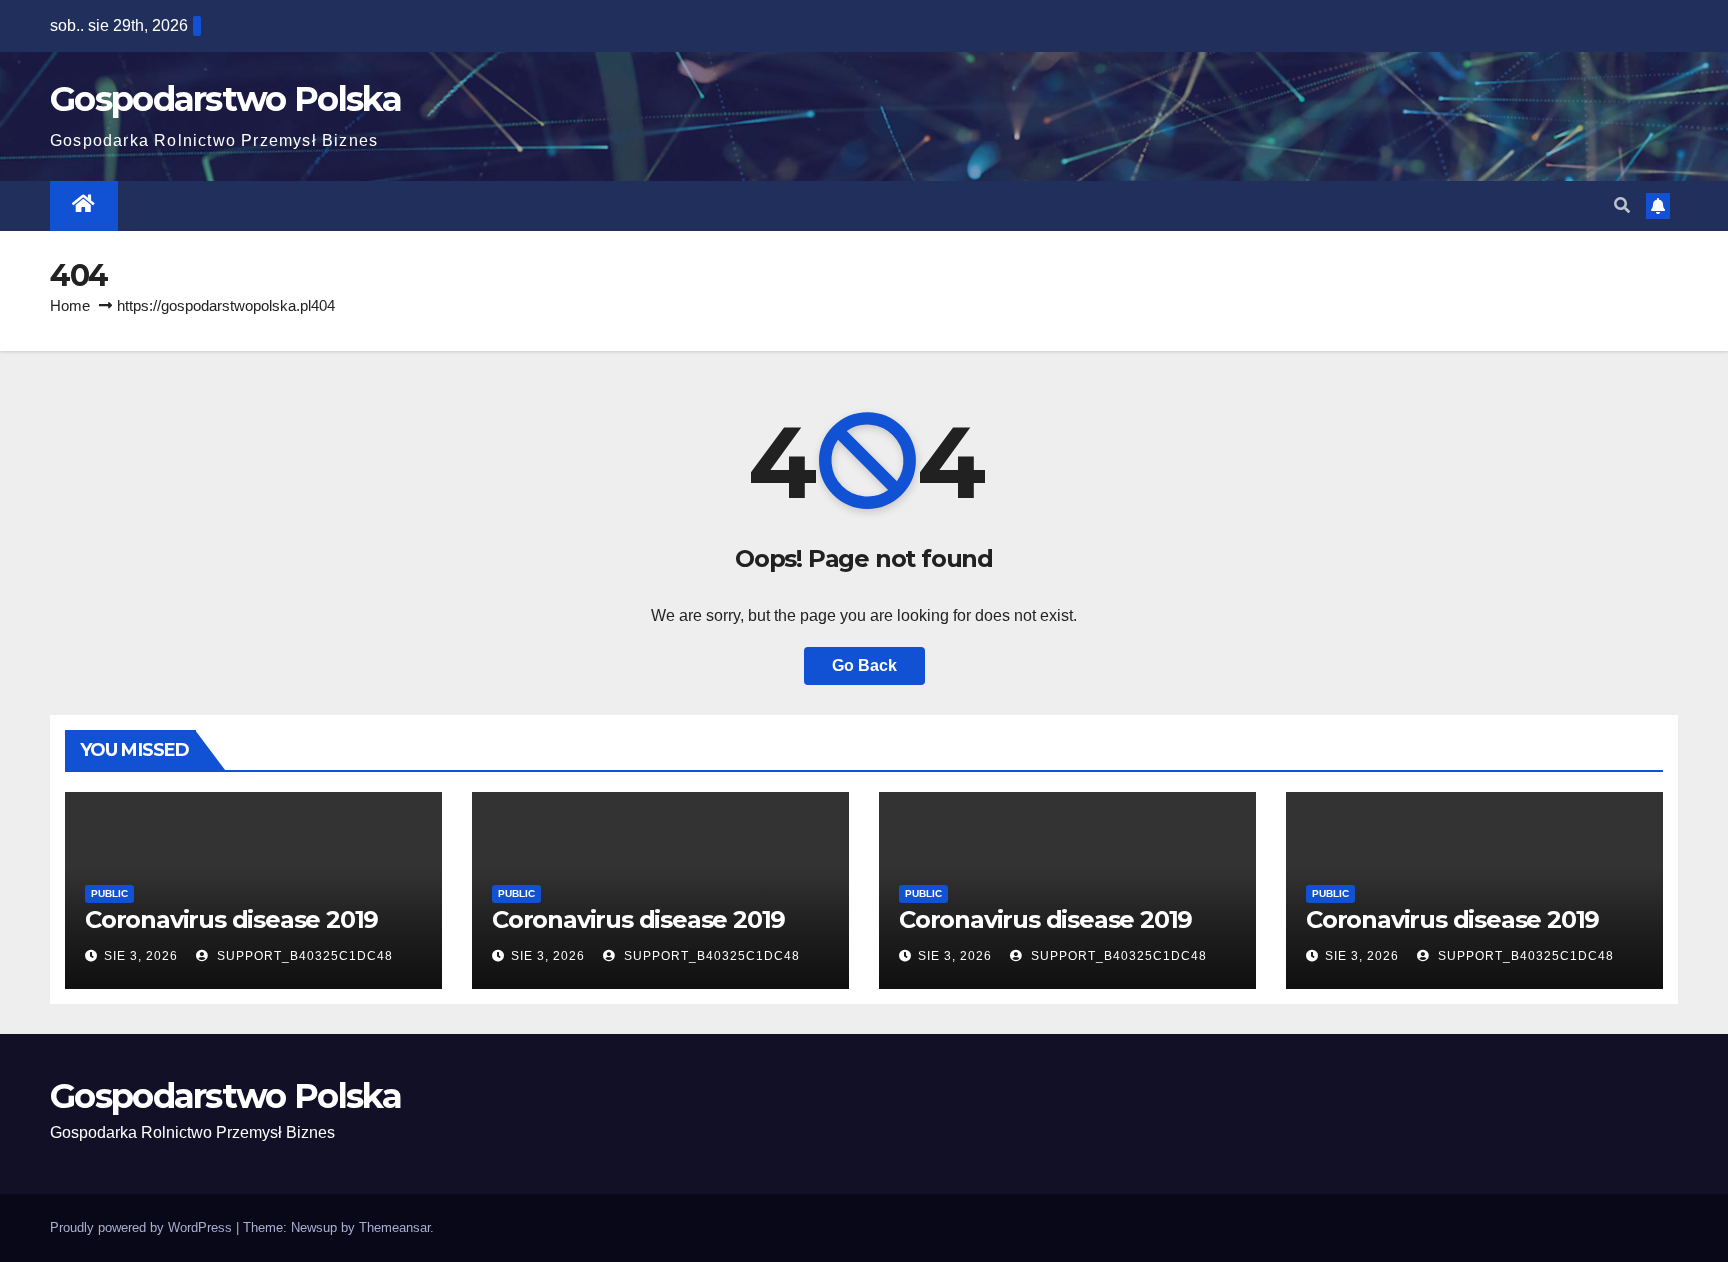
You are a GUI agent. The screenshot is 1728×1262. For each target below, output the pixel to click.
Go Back (864, 665)
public (109, 893)
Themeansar (394, 1227)
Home (70, 305)
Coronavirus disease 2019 (231, 919)
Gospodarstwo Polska (226, 99)
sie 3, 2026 (141, 956)
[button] (1622, 205)
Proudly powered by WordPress (143, 1227)
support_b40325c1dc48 (303, 956)
